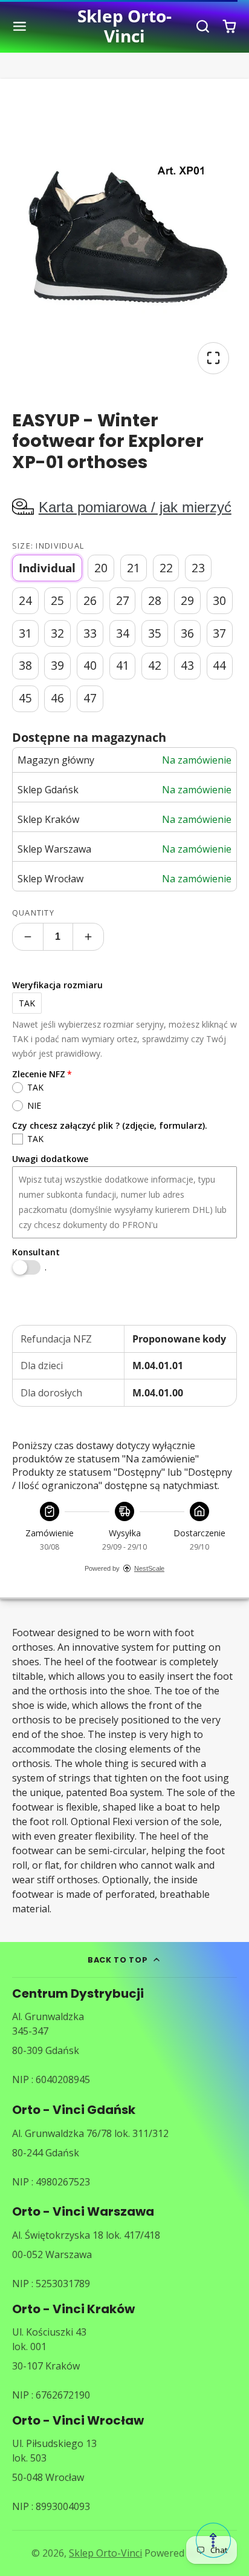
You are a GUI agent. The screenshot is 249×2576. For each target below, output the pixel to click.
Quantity (33, 913)
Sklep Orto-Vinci (105, 2553)
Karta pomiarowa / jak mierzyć (135, 507)
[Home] (125, 26)
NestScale (149, 1568)
